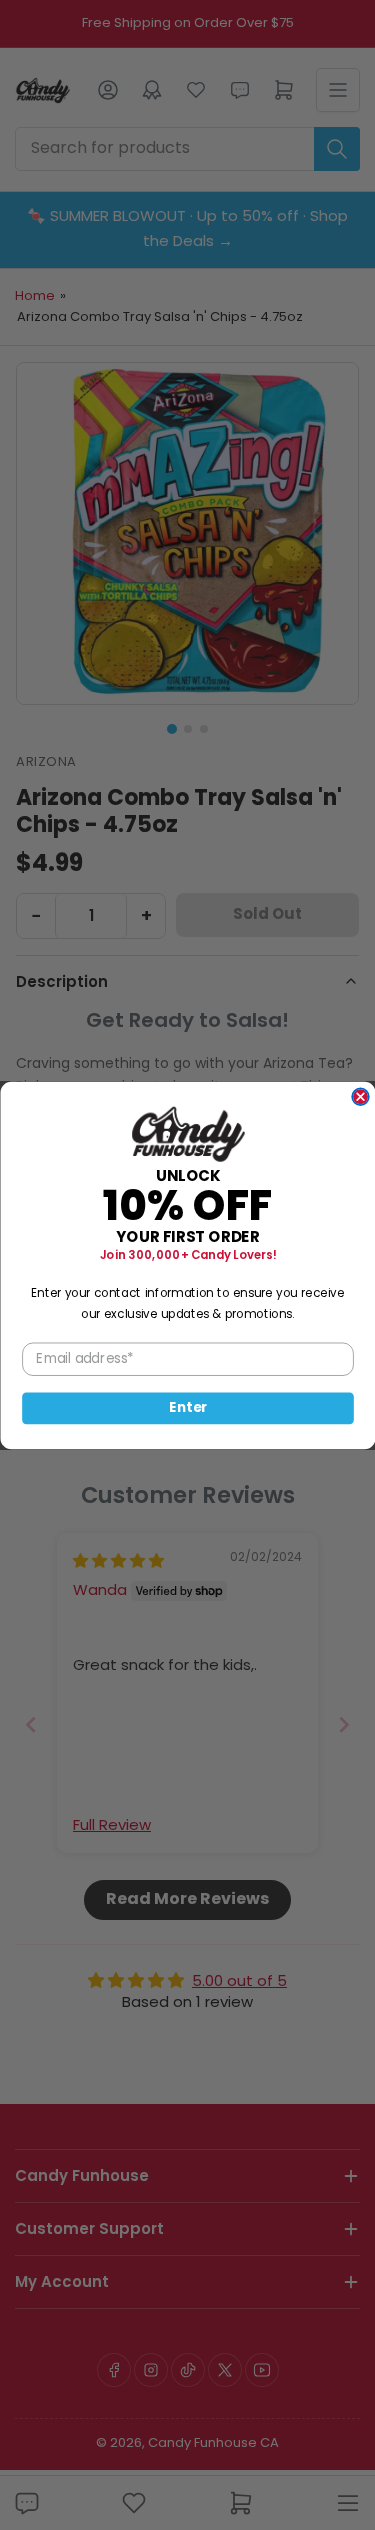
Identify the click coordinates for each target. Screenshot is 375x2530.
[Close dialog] (360, 1096)
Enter (188, 1407)
